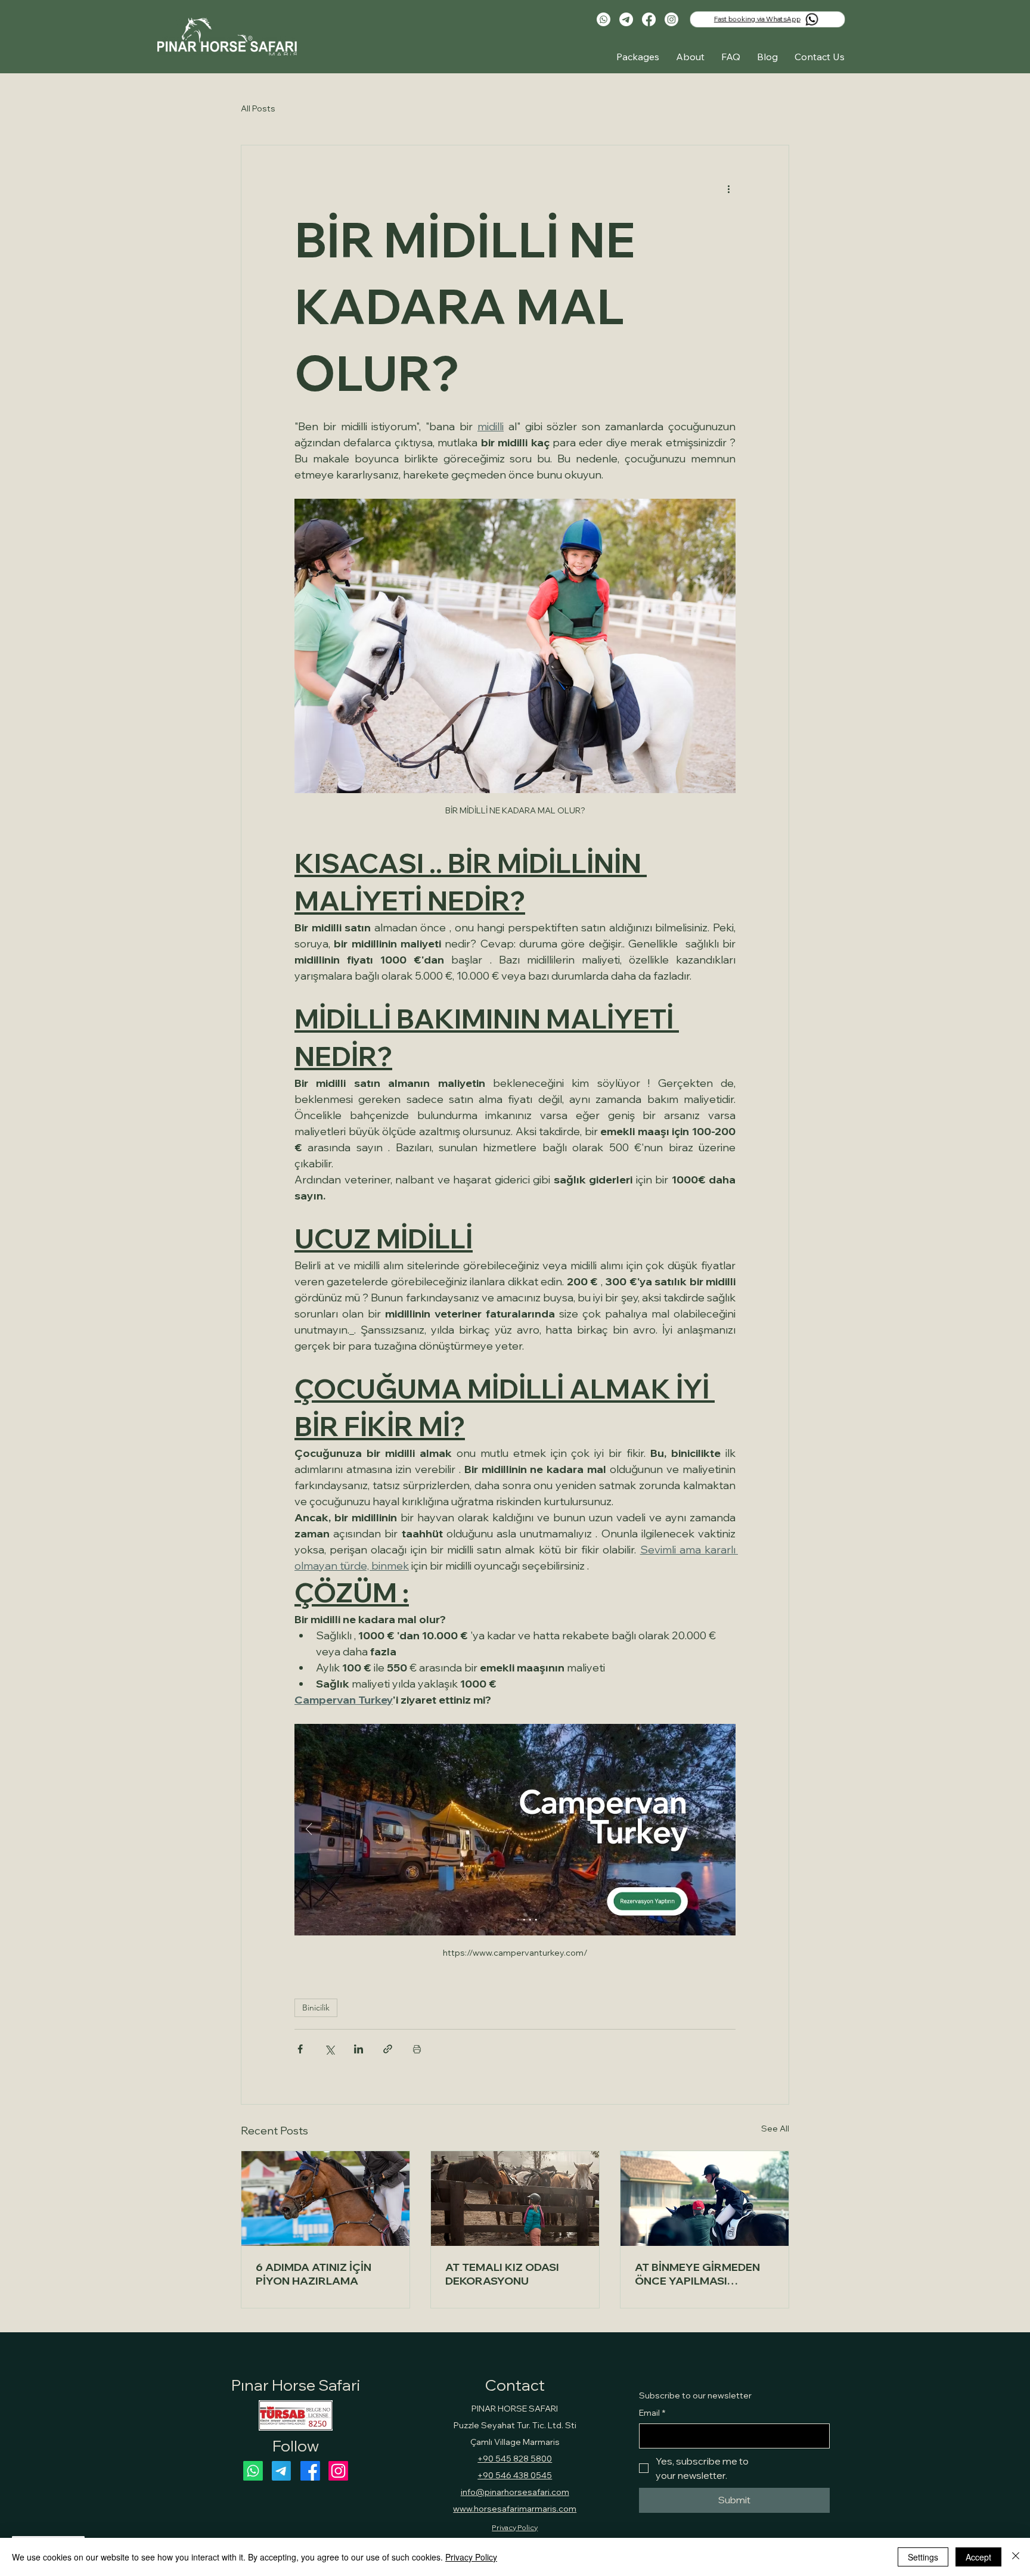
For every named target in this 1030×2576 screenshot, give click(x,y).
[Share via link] (388, 2049)
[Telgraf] (626, 19)
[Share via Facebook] (300, 2049)
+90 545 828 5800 (515, 2459)
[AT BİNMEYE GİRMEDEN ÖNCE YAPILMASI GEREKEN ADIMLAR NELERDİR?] (705, 2199)
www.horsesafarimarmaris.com (515, 2509)
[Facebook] (649, 19)
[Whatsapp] (604, 19)
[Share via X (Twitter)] (329, 2049)
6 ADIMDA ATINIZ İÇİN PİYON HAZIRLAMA (314, 2274)
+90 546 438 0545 (515, 2475)
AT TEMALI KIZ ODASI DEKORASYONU (502, 2274)
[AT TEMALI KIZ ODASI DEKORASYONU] (515, 2199)
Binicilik (316, 2008)
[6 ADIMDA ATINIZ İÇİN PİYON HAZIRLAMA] (325, 2199)
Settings (923, 2557)
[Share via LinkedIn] (359, 2049)
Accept (978, 2557)
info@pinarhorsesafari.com (515, 2492)
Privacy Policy (515, 2527)
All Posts (258, 108)
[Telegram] (282, 2471)
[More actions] (728, 188)
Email (652, 2413)
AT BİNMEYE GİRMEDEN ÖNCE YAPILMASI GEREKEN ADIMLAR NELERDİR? (697, 2274)
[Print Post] (417, 2049)
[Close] (1016, 2557)
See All (775, 2128)
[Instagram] (671, 19)
